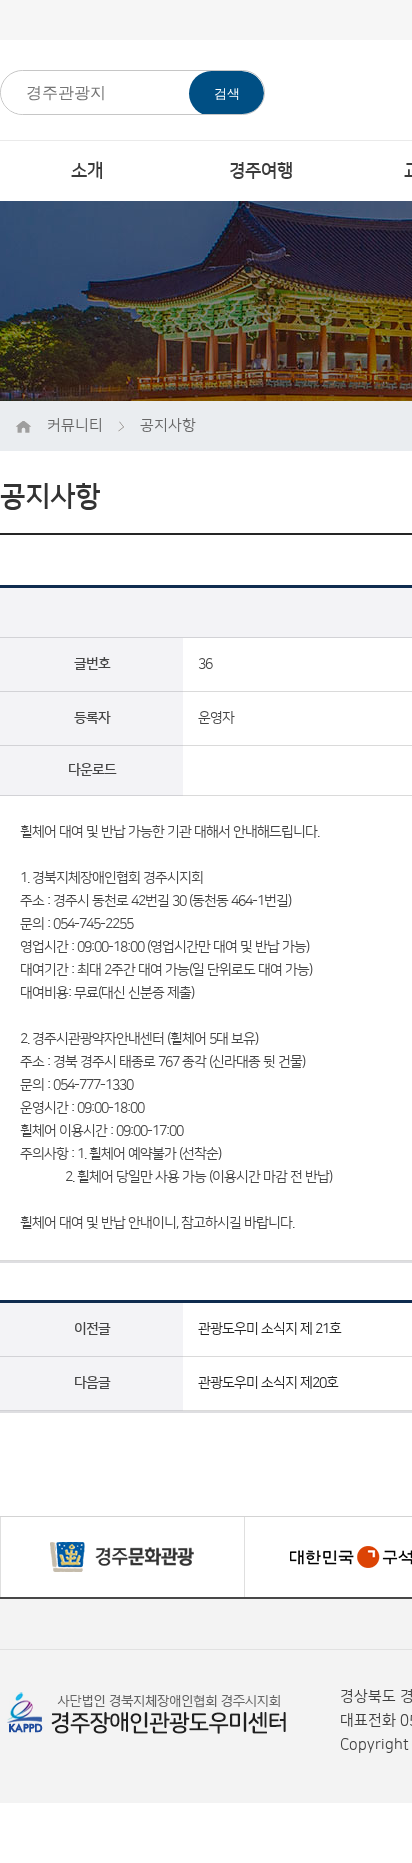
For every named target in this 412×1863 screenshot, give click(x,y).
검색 (227, 93)
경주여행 (261, 171)
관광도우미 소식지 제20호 (268, 1383)
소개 (87, 171)
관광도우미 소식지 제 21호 (269, 1329)
